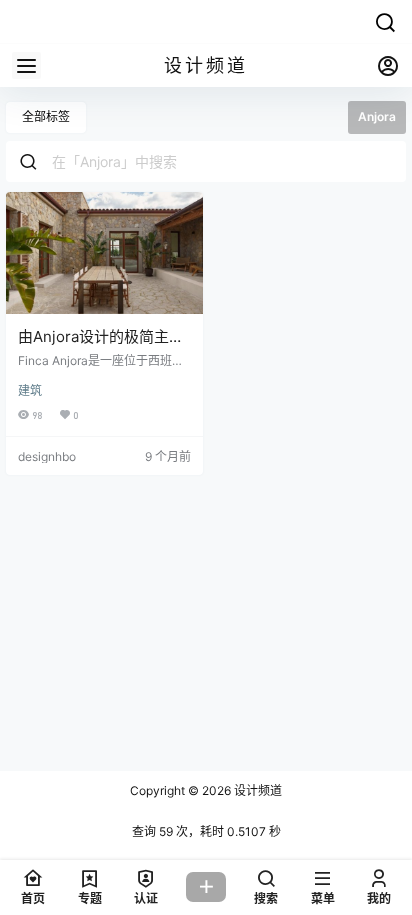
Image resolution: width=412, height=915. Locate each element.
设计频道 (256, 790)
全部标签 (46, 116)
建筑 (30, 390)
